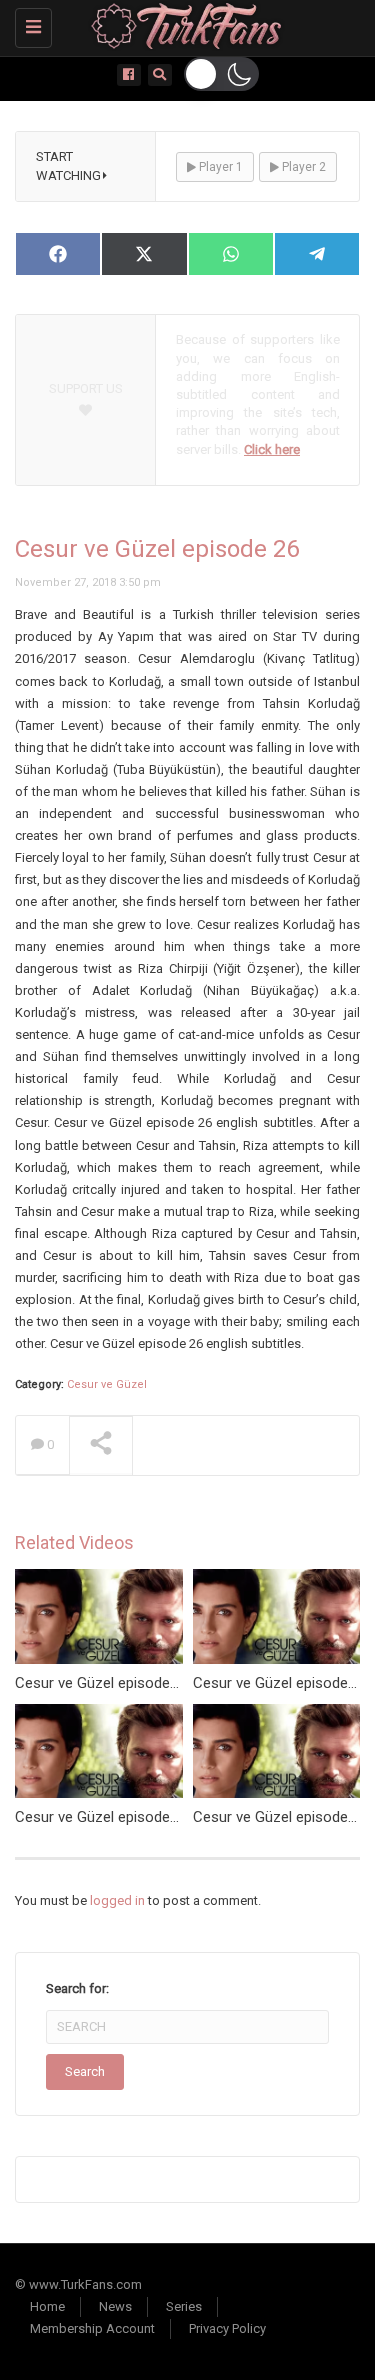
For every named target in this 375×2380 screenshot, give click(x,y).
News (115, 2306)
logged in (117, 1900)
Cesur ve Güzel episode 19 (280, 1817)
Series (184, 2306)
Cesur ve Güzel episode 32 (102, 1683)
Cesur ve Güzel (107, 1384)
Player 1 (219, 167)
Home (47, 2306)
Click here (272, 449)
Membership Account (92, 2328)
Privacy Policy (227, 2328)
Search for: (77, 1988)
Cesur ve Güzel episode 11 (102, 1817)
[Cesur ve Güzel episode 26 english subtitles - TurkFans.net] (182, 25)
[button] (221, 74)
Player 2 (302, 167)
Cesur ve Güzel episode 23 (280, 1683)
